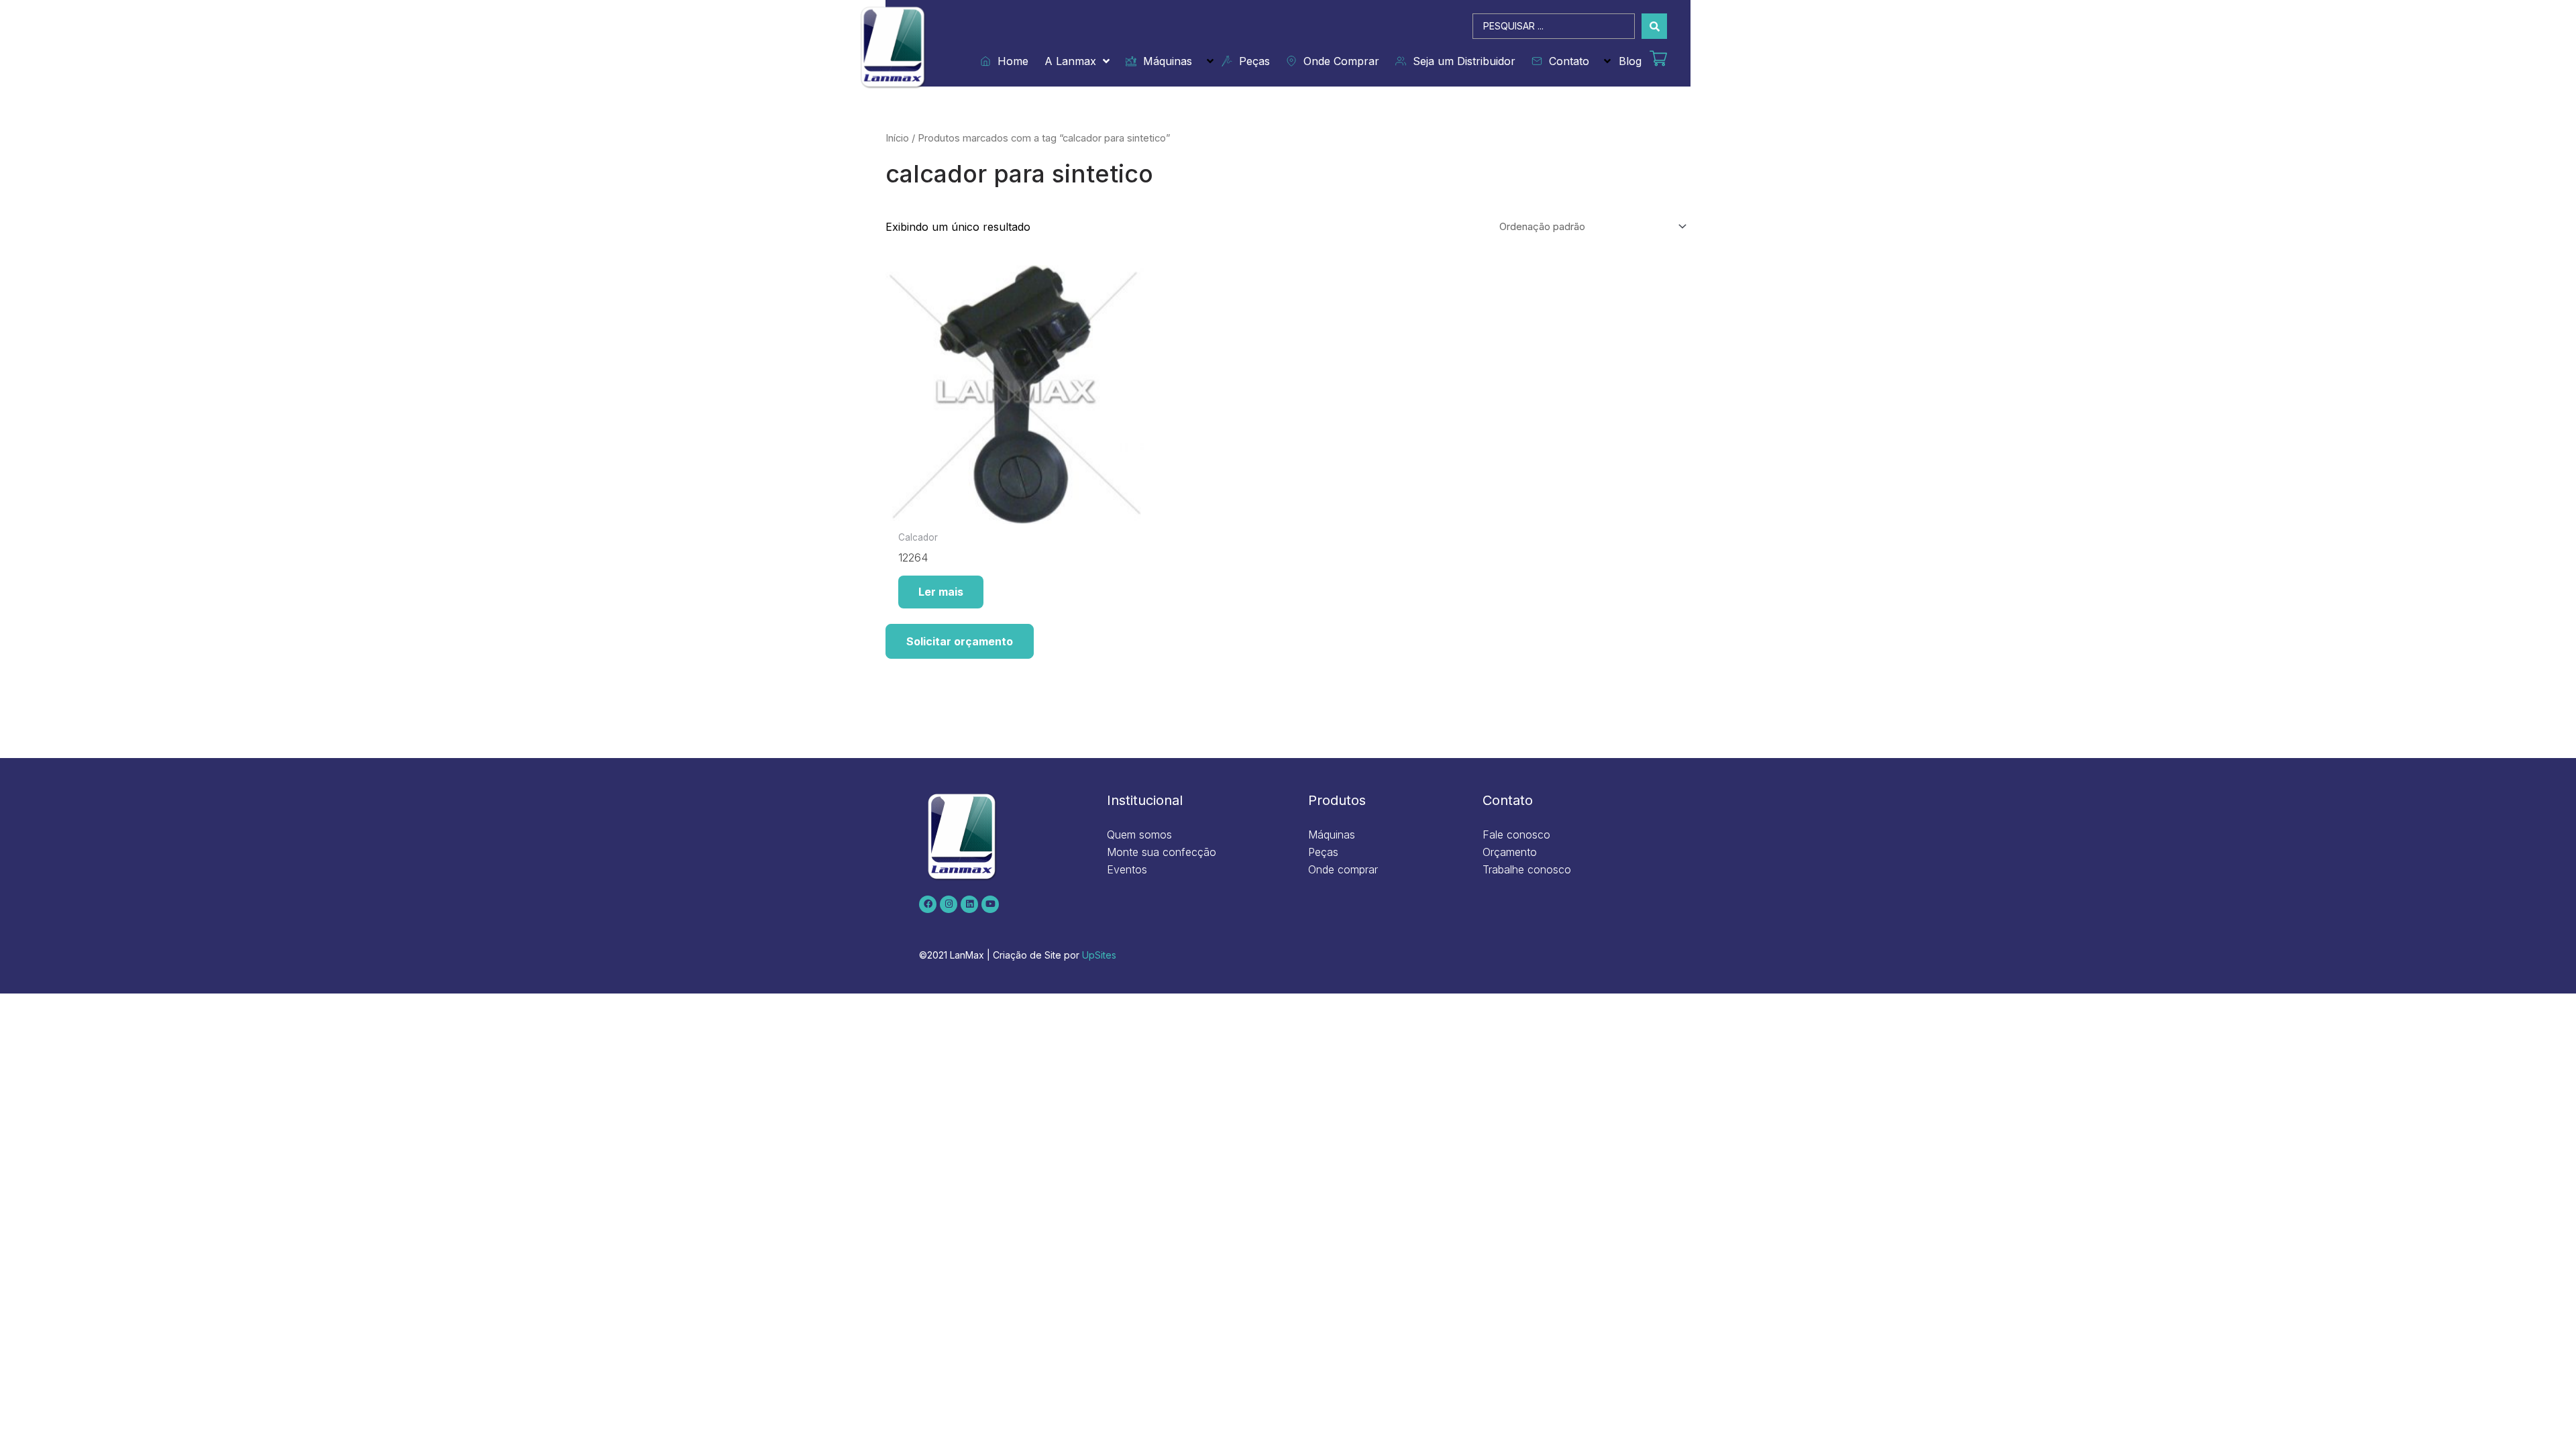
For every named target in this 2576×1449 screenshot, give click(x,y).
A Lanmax (1070, 61)
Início (897, 138)
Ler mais (941, 592)
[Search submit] (1654, 26)
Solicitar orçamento (960, 641)
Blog (1630, 61)
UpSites (1099, 955)
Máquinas (1164, 61)
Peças (1251, 61)
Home (1010, 61)
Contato (1566, 61)
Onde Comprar (1338, 61)
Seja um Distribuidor (1461, 61)
